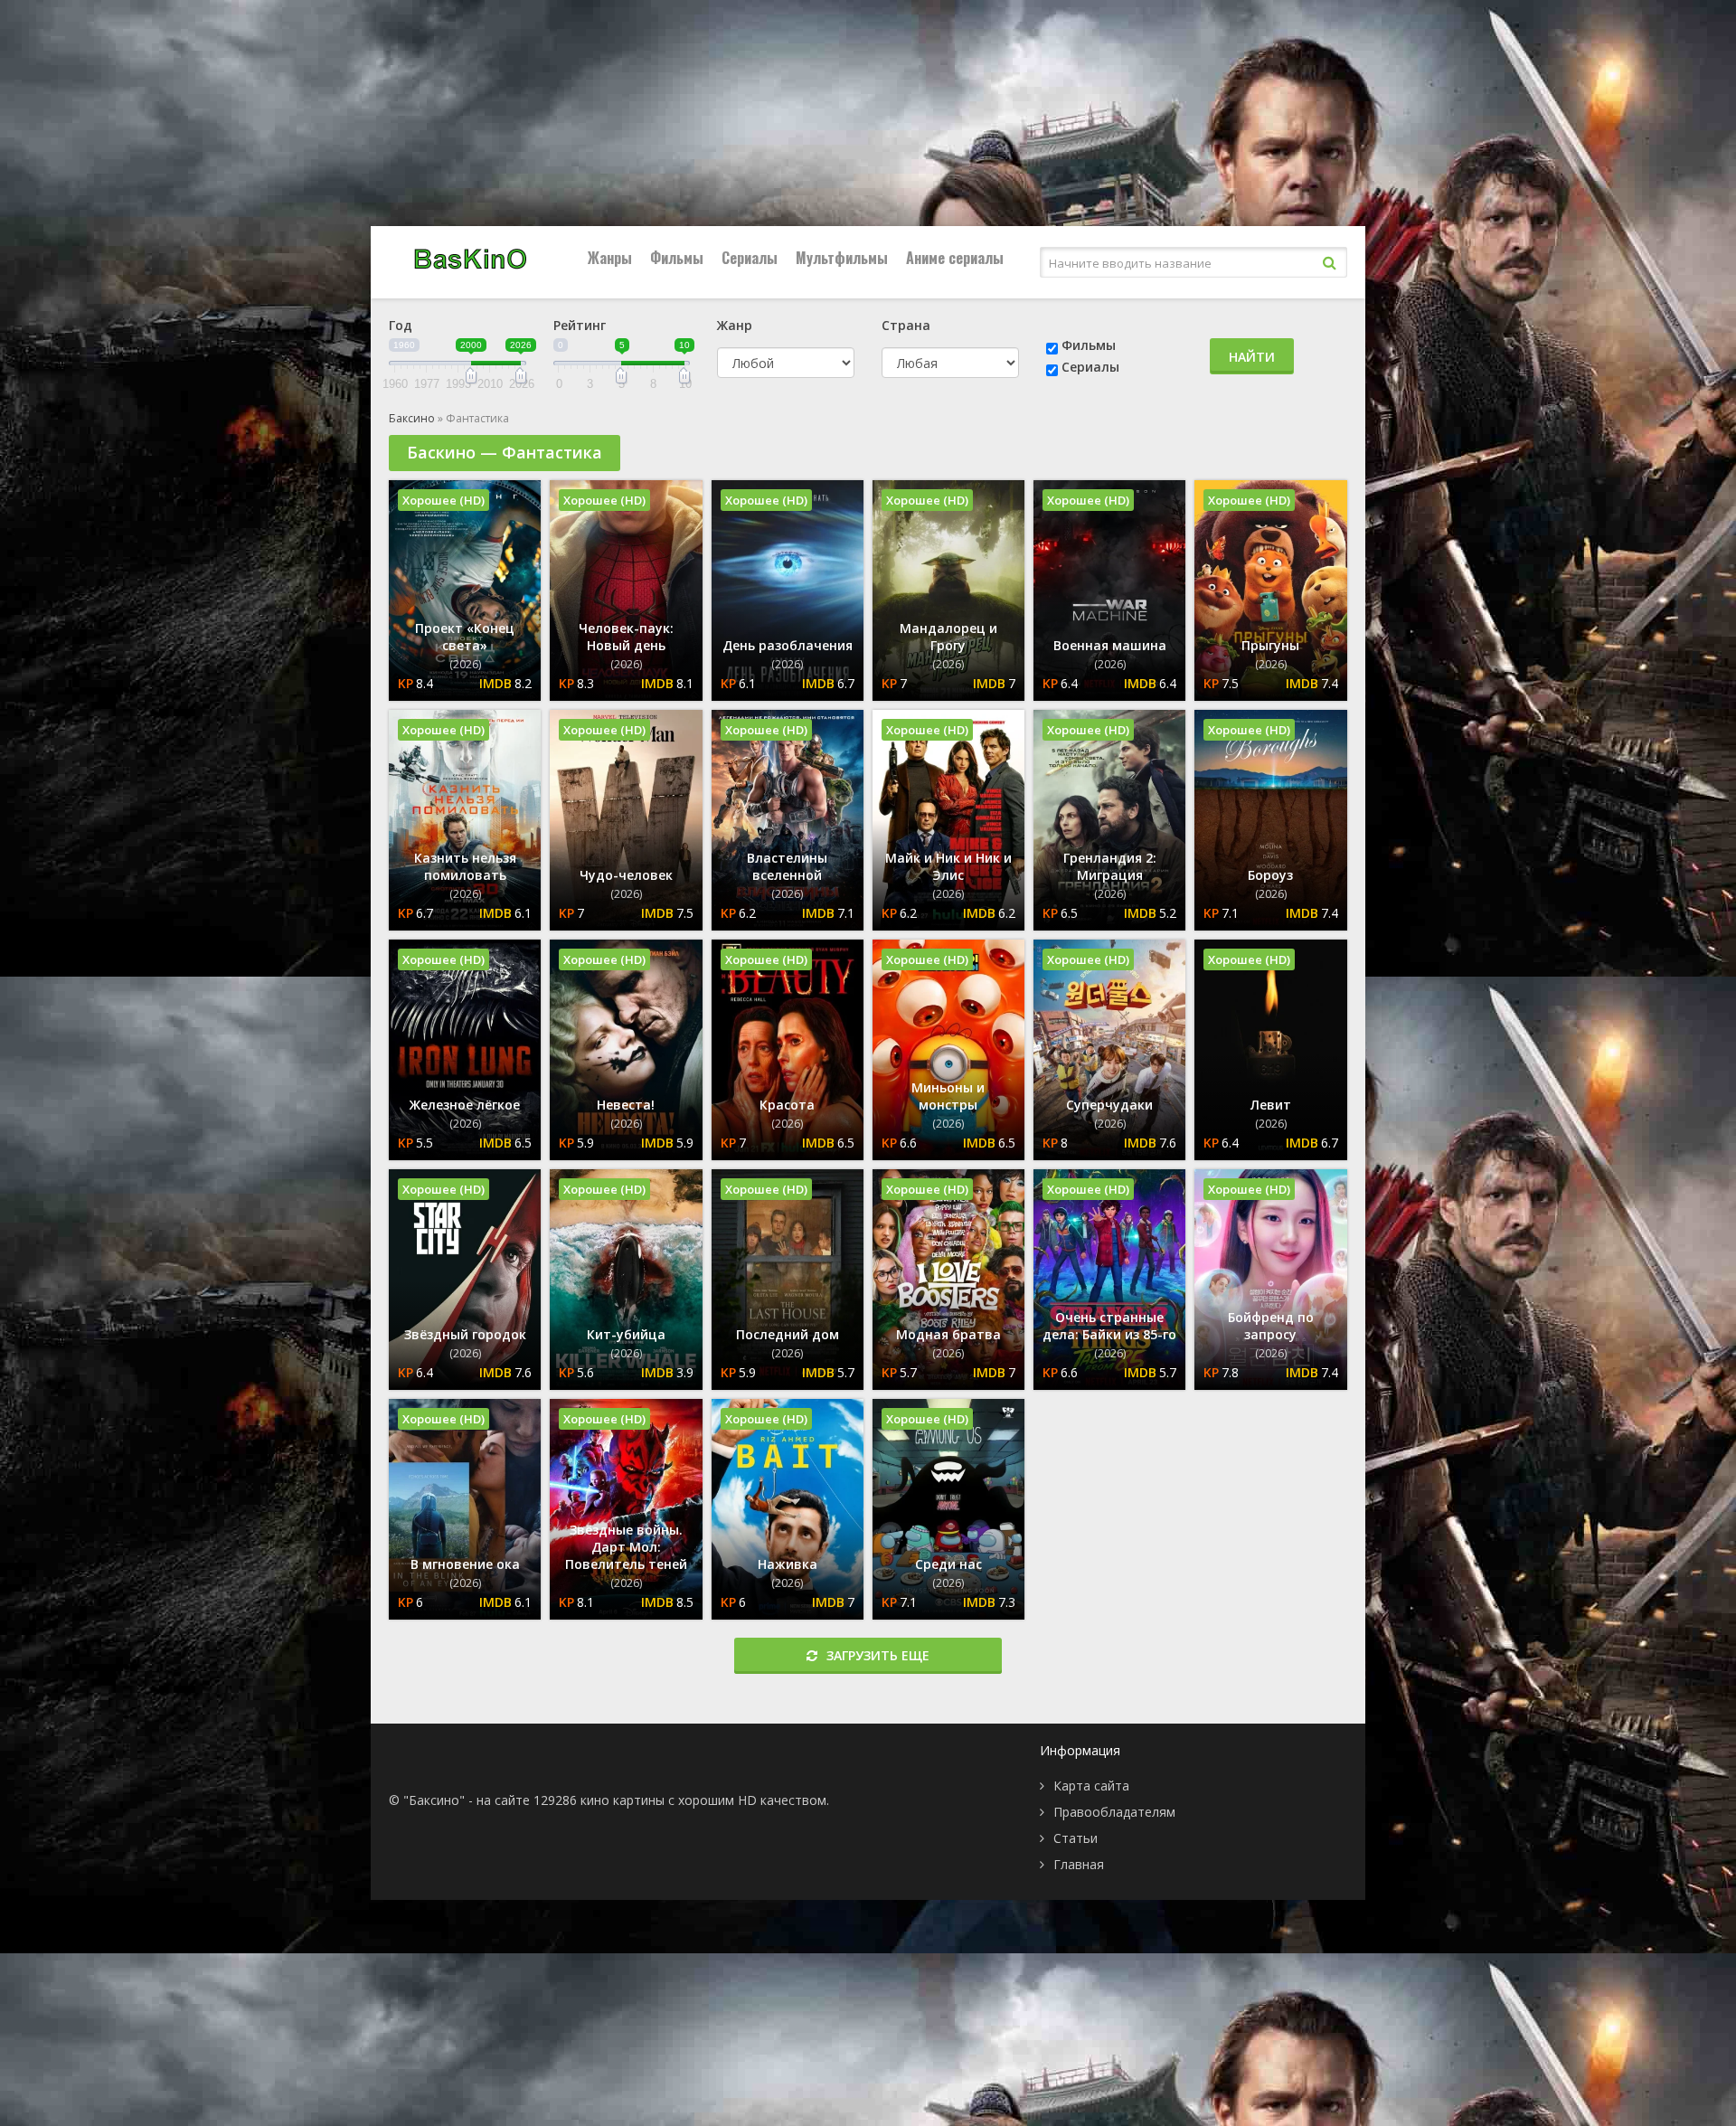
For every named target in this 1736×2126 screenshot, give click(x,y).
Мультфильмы (842, 258)
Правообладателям (1114, 1812)
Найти (1252, 357)
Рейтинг (580, 325)
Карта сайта (1091, 1786)
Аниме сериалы (955, 258)
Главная (1079, 1864)
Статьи (1076, 1838)
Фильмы (677, 258)
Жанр (735, 325)
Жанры (610, 258)
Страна (906, 325)
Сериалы (750, 258)
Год (401, 325)
